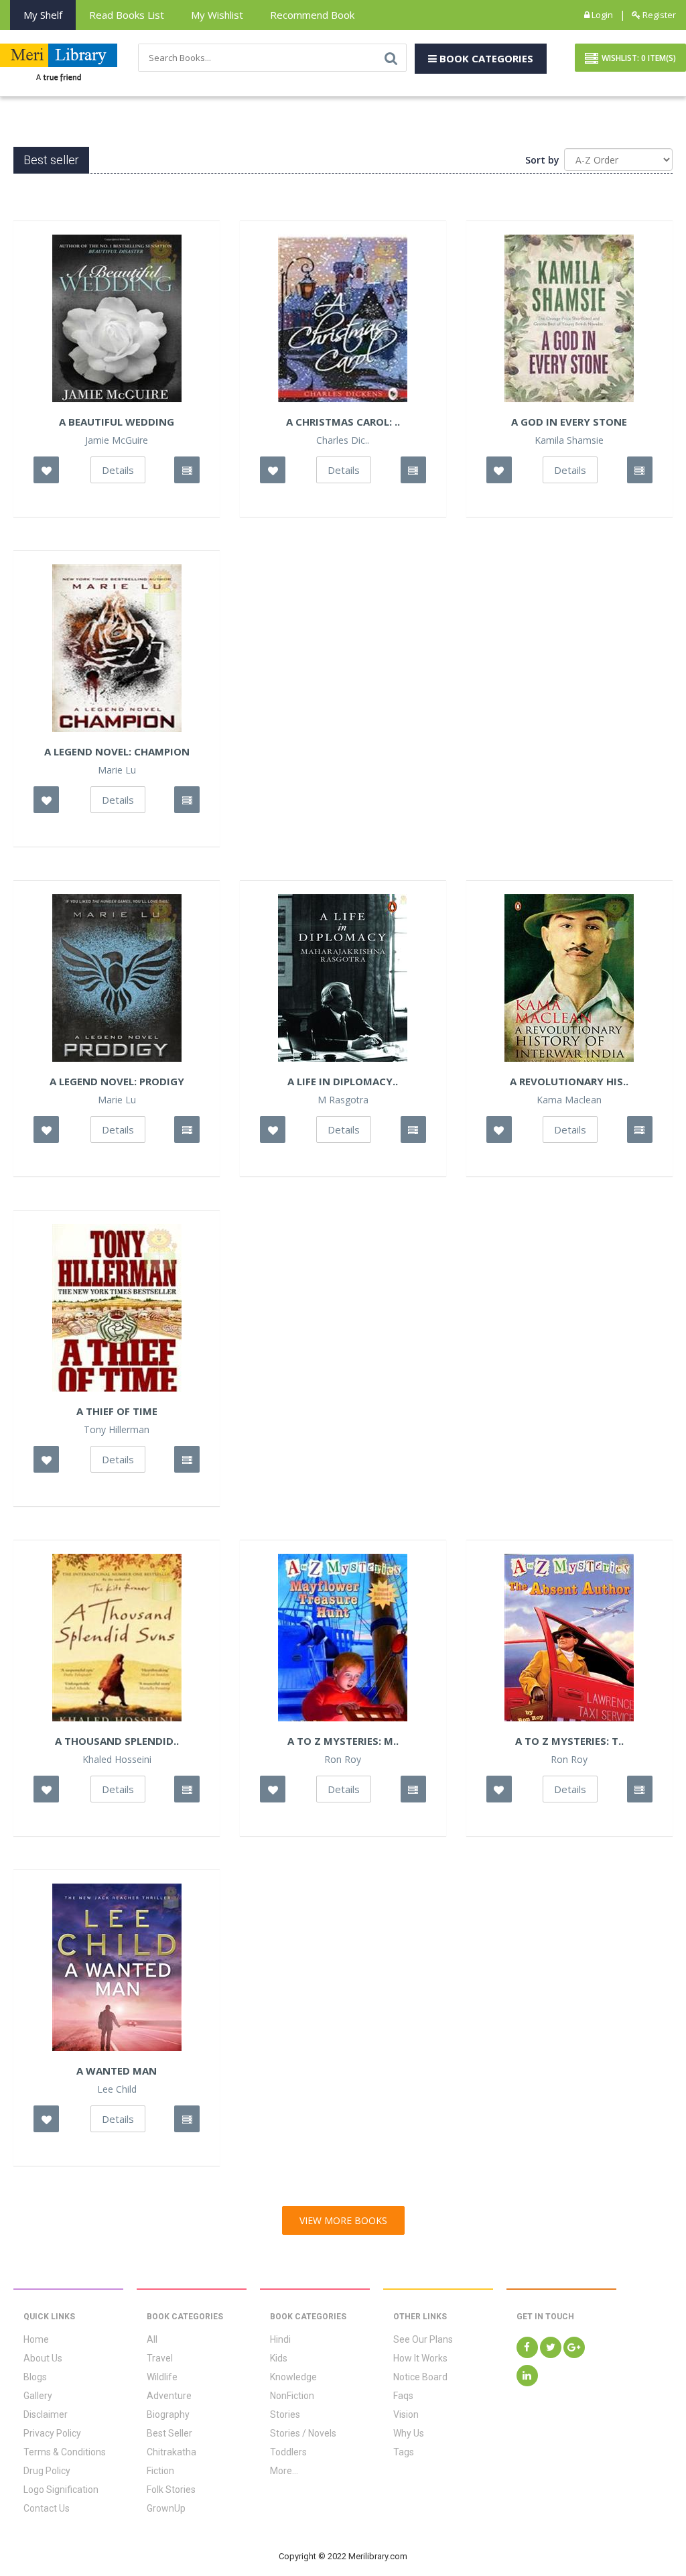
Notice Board (420, 2377)
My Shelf (43, 15)
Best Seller (169, 2433)
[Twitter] (551, 2347)
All (152, 2339)
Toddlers (288, 2452)
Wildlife (162, 2377)
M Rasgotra (343, 1100)
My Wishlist (217, 15)
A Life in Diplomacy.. (343, 1081)
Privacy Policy (52, 2433)
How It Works (420, 2358)
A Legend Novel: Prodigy (117, 1081)
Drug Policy (47, 2471)
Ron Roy (343, 1760)
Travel (160, 2358)
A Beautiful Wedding (117, 422)
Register (658, 15)
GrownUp (166, 2508)
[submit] (391, 58)
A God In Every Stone (569, 422)
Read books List (127, 15)
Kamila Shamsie (569, 440)
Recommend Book (312, 15)
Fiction (160, 2471)
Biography (168, 2414)
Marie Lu (117, 770)
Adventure (169, 2396)
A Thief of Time (117, 1411)
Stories (285, 2414)
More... (284, 2471)
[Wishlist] (46, 470)
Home (36, 2339)
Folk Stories (171, 2490)
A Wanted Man (117, 2071)
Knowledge (293, 2377)
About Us (43, 2358)
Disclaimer (46, 2414)
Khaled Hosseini (117, 1760)
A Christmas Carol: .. (343, 422)
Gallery (38, 2396)
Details (118, 470)
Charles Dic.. (343, 440)
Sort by (542, 160)
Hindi (280, 2339)
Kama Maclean (569, 1100)
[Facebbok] (527, 2347)
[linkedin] (527, 2376)
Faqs (403, 2396)
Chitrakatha (171, 2452)
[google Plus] (574, 2347)
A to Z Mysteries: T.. (569, 1741)
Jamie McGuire (117, 440)
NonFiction (292, 2396)
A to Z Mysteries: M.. (343, 1741)
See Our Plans (423, 2339)
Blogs (35, 2377)
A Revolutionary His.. (569, 1081)
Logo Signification (61, 2490)
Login (601, 15)
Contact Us (47, 2508)
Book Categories (485, 58)
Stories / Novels (303, 2433)
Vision (406, 2414)
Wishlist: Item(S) (639, 58)
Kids (279, 2358)
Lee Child (117, 2089)
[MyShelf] (187, 470)
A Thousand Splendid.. (117, 1741)
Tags (404, 2452)
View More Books (343, 2220)
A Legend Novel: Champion (117, 751)
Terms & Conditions (65, 2452)
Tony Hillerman (117, 1430)
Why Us (409, 2433)
